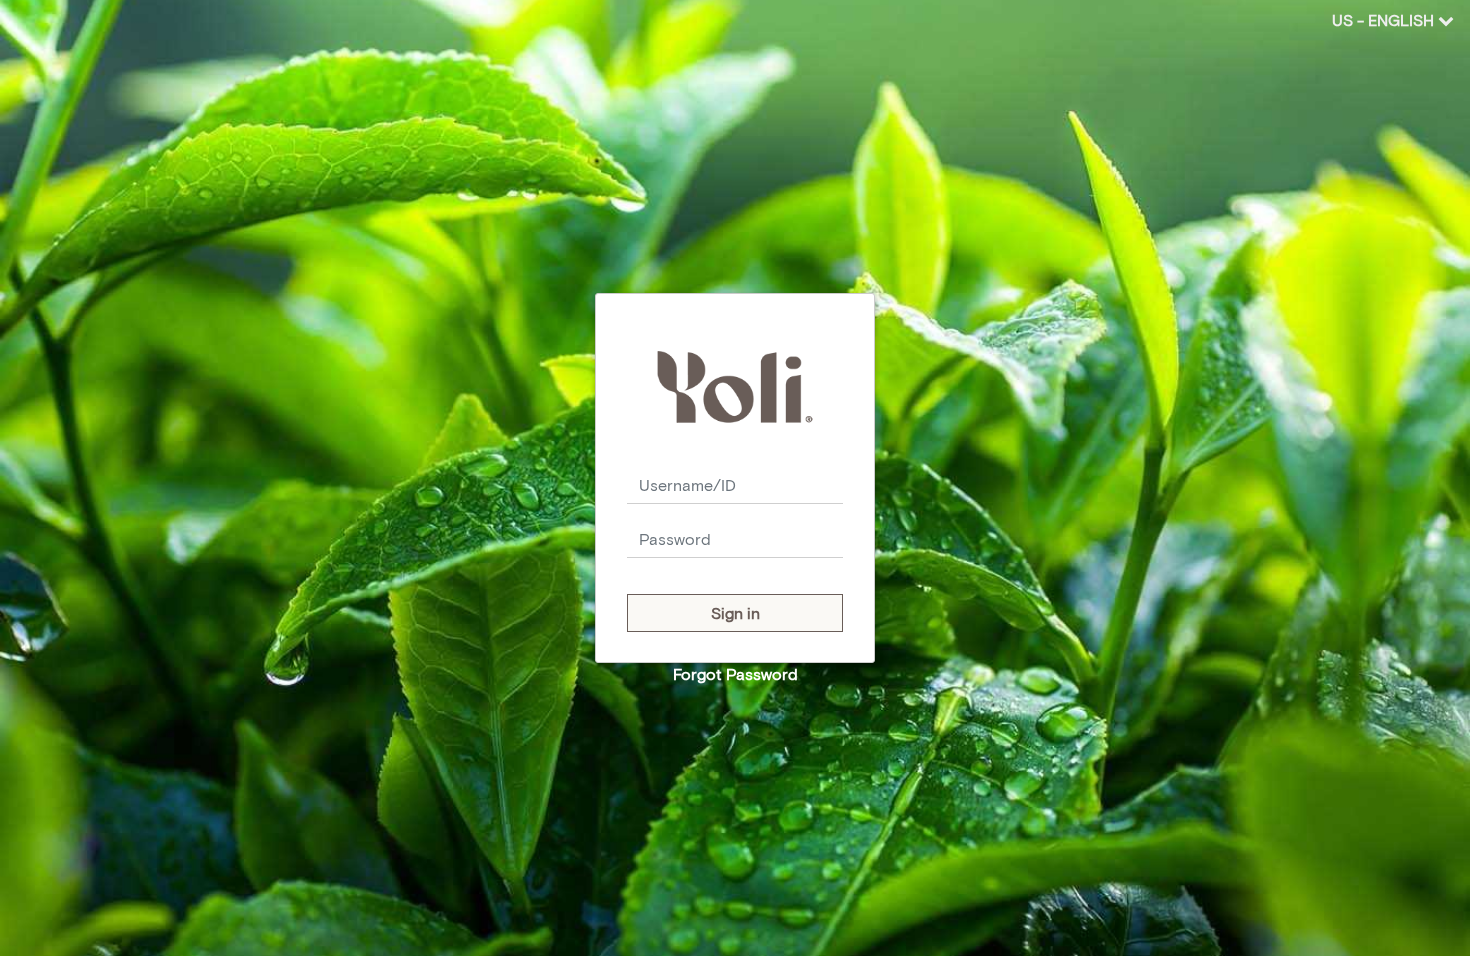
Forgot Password (735, 673)
